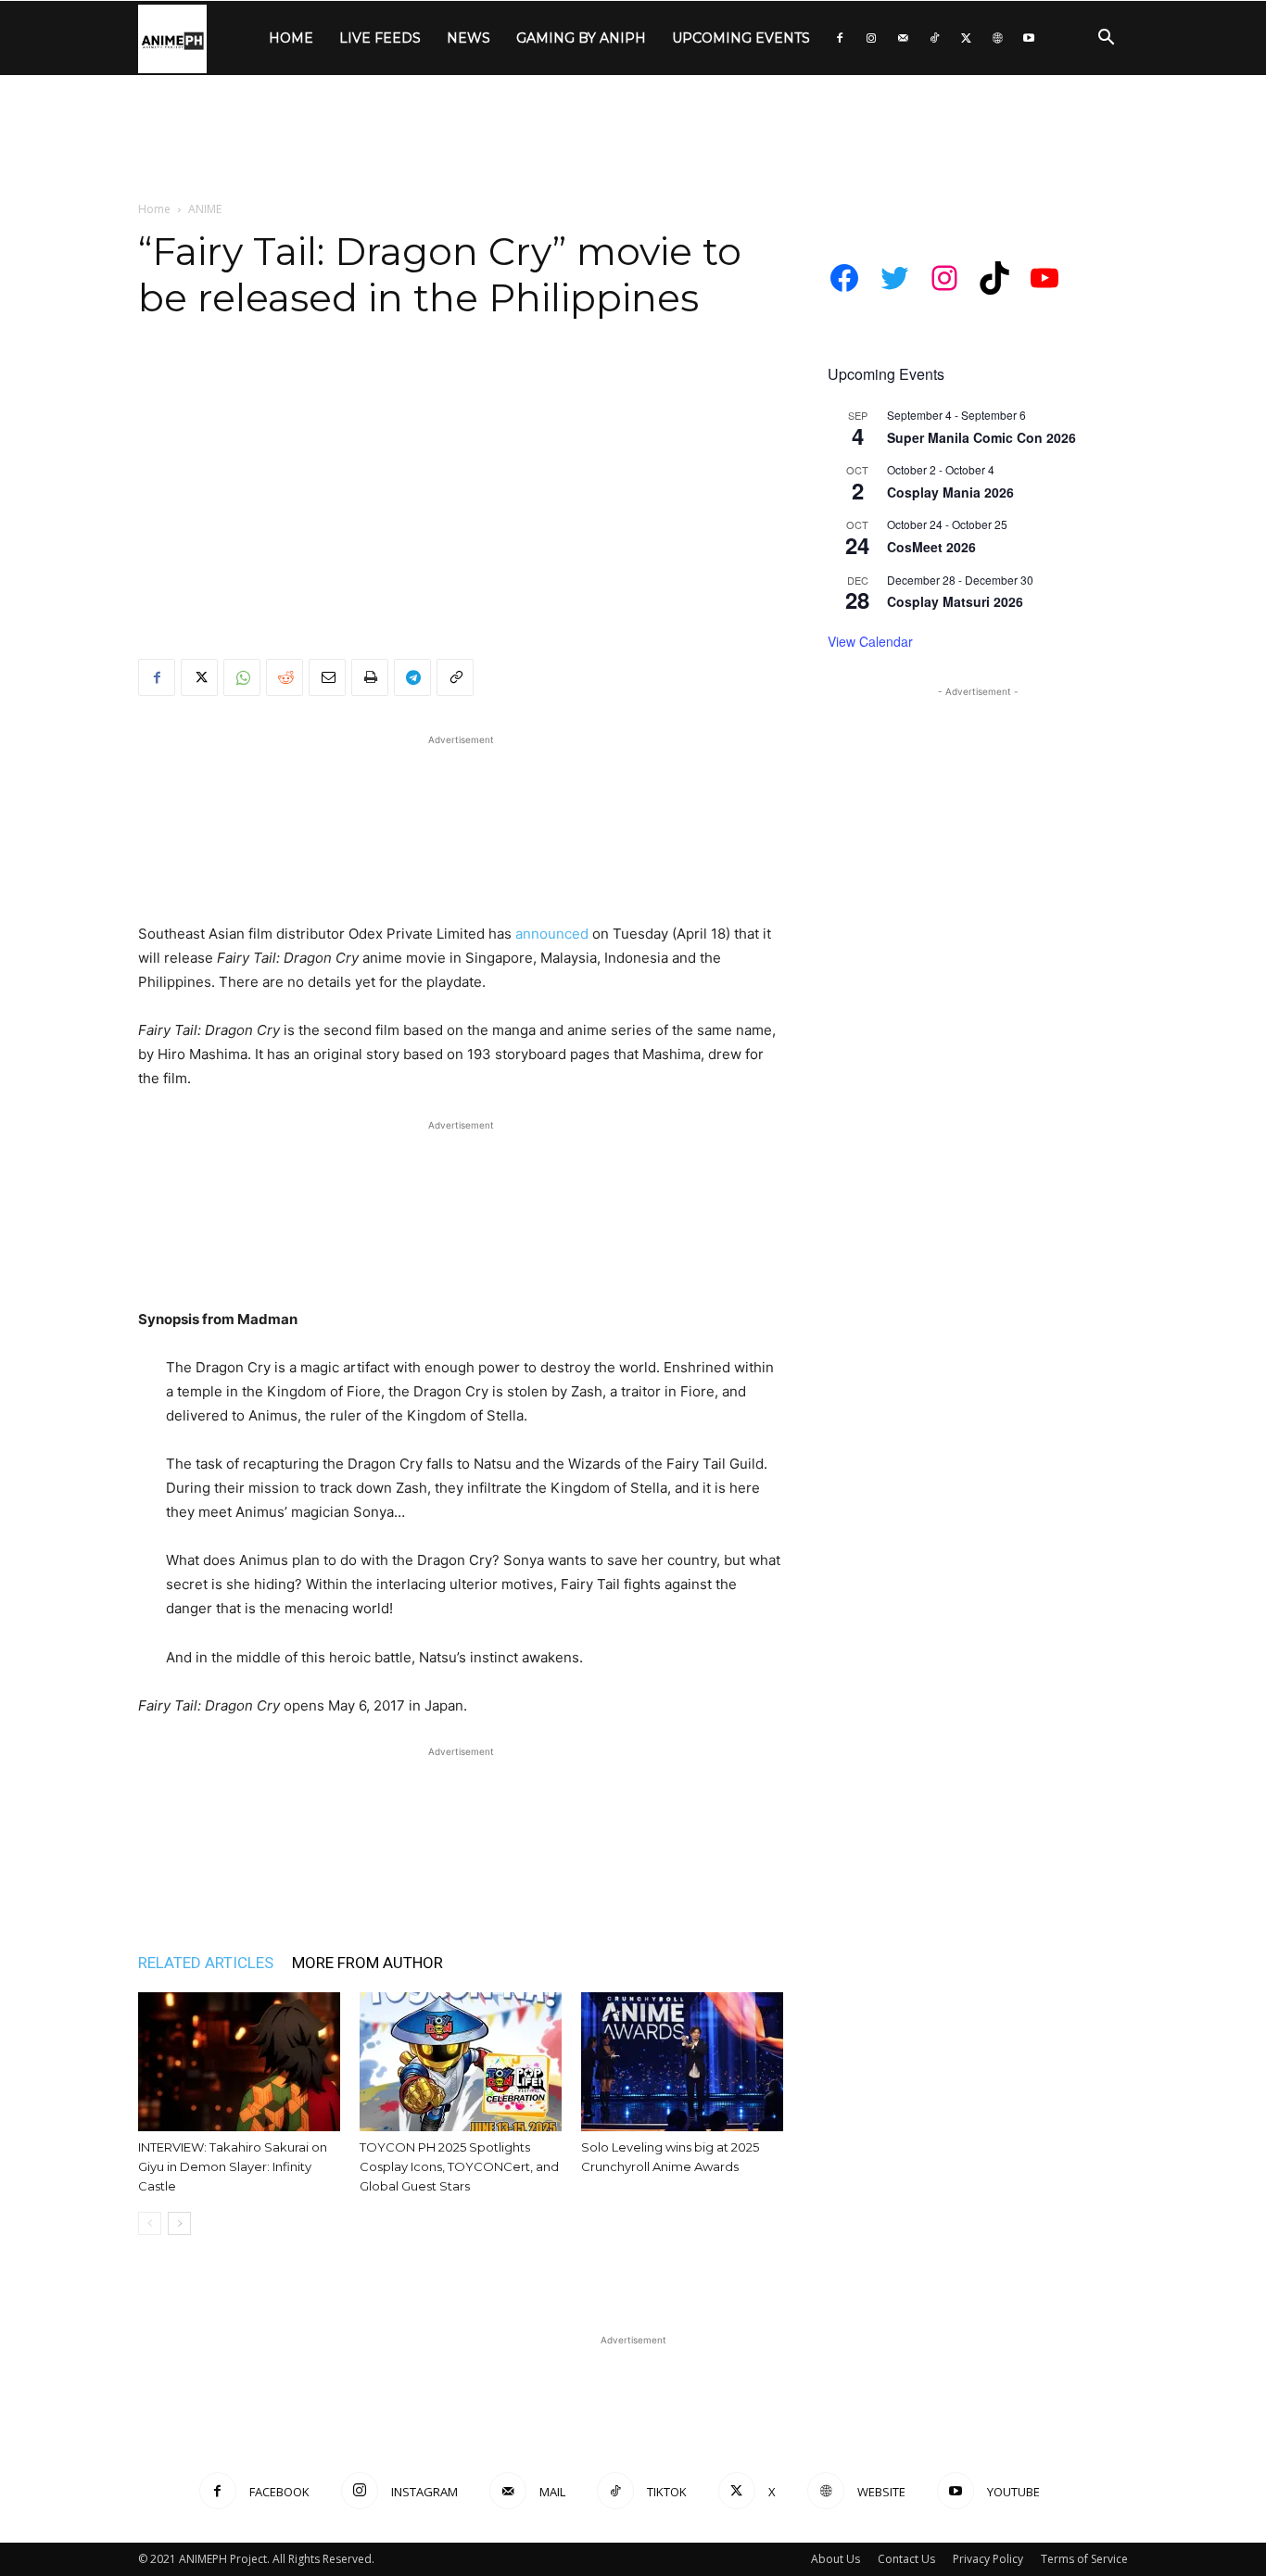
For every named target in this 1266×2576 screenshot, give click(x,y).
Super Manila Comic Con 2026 (981, 437)
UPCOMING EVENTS (741, 38)
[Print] (370, 677)
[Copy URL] (455, 677)
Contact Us (906, 2559)
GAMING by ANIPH (581, 38)
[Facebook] (840, 38)
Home (154, 209)
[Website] (997, 38)
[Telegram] (412, 677)
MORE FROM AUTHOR (367, 1963)
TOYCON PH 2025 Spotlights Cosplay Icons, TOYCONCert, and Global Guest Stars (459, 2166)
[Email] (327, 677)
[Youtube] (1029, 38)
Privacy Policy (988, 2559)
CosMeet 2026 (931, 547)
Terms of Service (1084, 2559)
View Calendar (870, 641)
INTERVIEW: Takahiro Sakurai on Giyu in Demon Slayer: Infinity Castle (233, 2166)
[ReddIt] (285, 677)
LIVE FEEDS (380, 38)
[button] (1106, 39)
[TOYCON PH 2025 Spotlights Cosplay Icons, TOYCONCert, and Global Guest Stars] (461, 2062)
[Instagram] (871, 38)
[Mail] (903, 38)
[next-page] (179, 2223)
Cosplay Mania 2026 (950, 492)
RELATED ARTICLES (206, 1963)
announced (552, 934)
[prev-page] (150, 2223)
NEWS (468, 38)
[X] (966, 38)
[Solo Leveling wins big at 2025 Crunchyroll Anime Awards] (682, 2062)
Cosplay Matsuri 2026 (955, 601)
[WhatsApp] (242, 677)
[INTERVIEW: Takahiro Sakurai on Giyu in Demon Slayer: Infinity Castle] (239, 2062)
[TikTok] (934, 38)
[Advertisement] (633, 139)
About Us (836, 2559)
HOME (291, 38)
